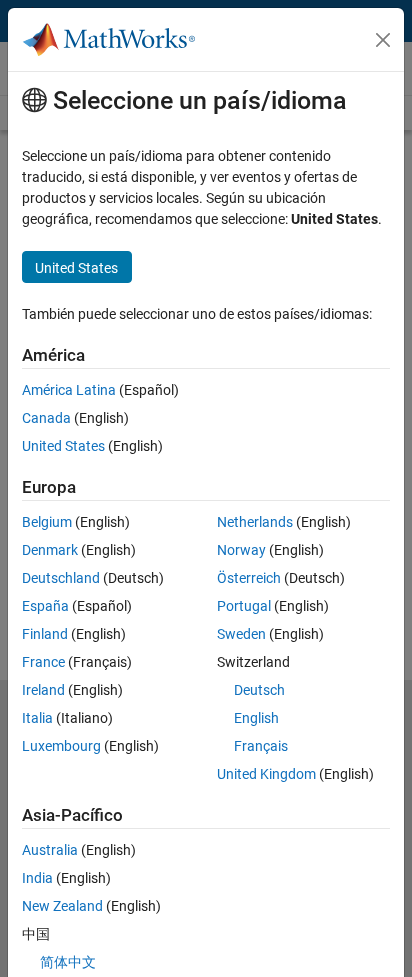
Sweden (241, 634)
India (37, 878)
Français (261, 746)
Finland (45, 634)
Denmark (50, 550)
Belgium (47, 522)
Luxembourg (61, 746)
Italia (37, 718)
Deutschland (61, 578)
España (45, 606)
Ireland (43, 690)
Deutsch (259, 690)
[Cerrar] (383, 40)
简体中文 (68, 962)
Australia (50, 850)
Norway (241, 550)
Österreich (249, 578)
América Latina (69, 390)
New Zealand (62, 906)
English (256, 718)
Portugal (244, 606)
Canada (46, 418)
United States (63, 446)
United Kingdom (266, 774)
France (43, 662)
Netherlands (255, 522)
